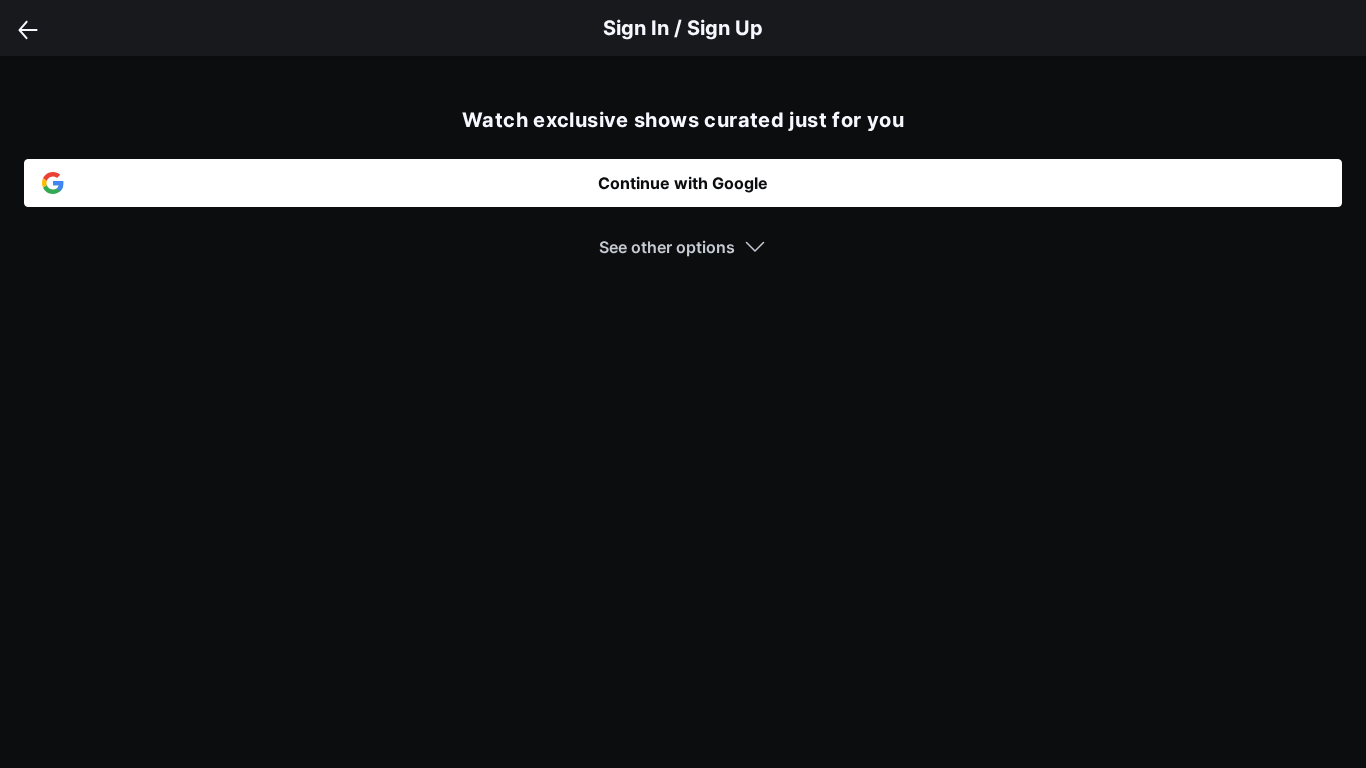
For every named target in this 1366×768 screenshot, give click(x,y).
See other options (667, 247)
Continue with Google (683, 183)
